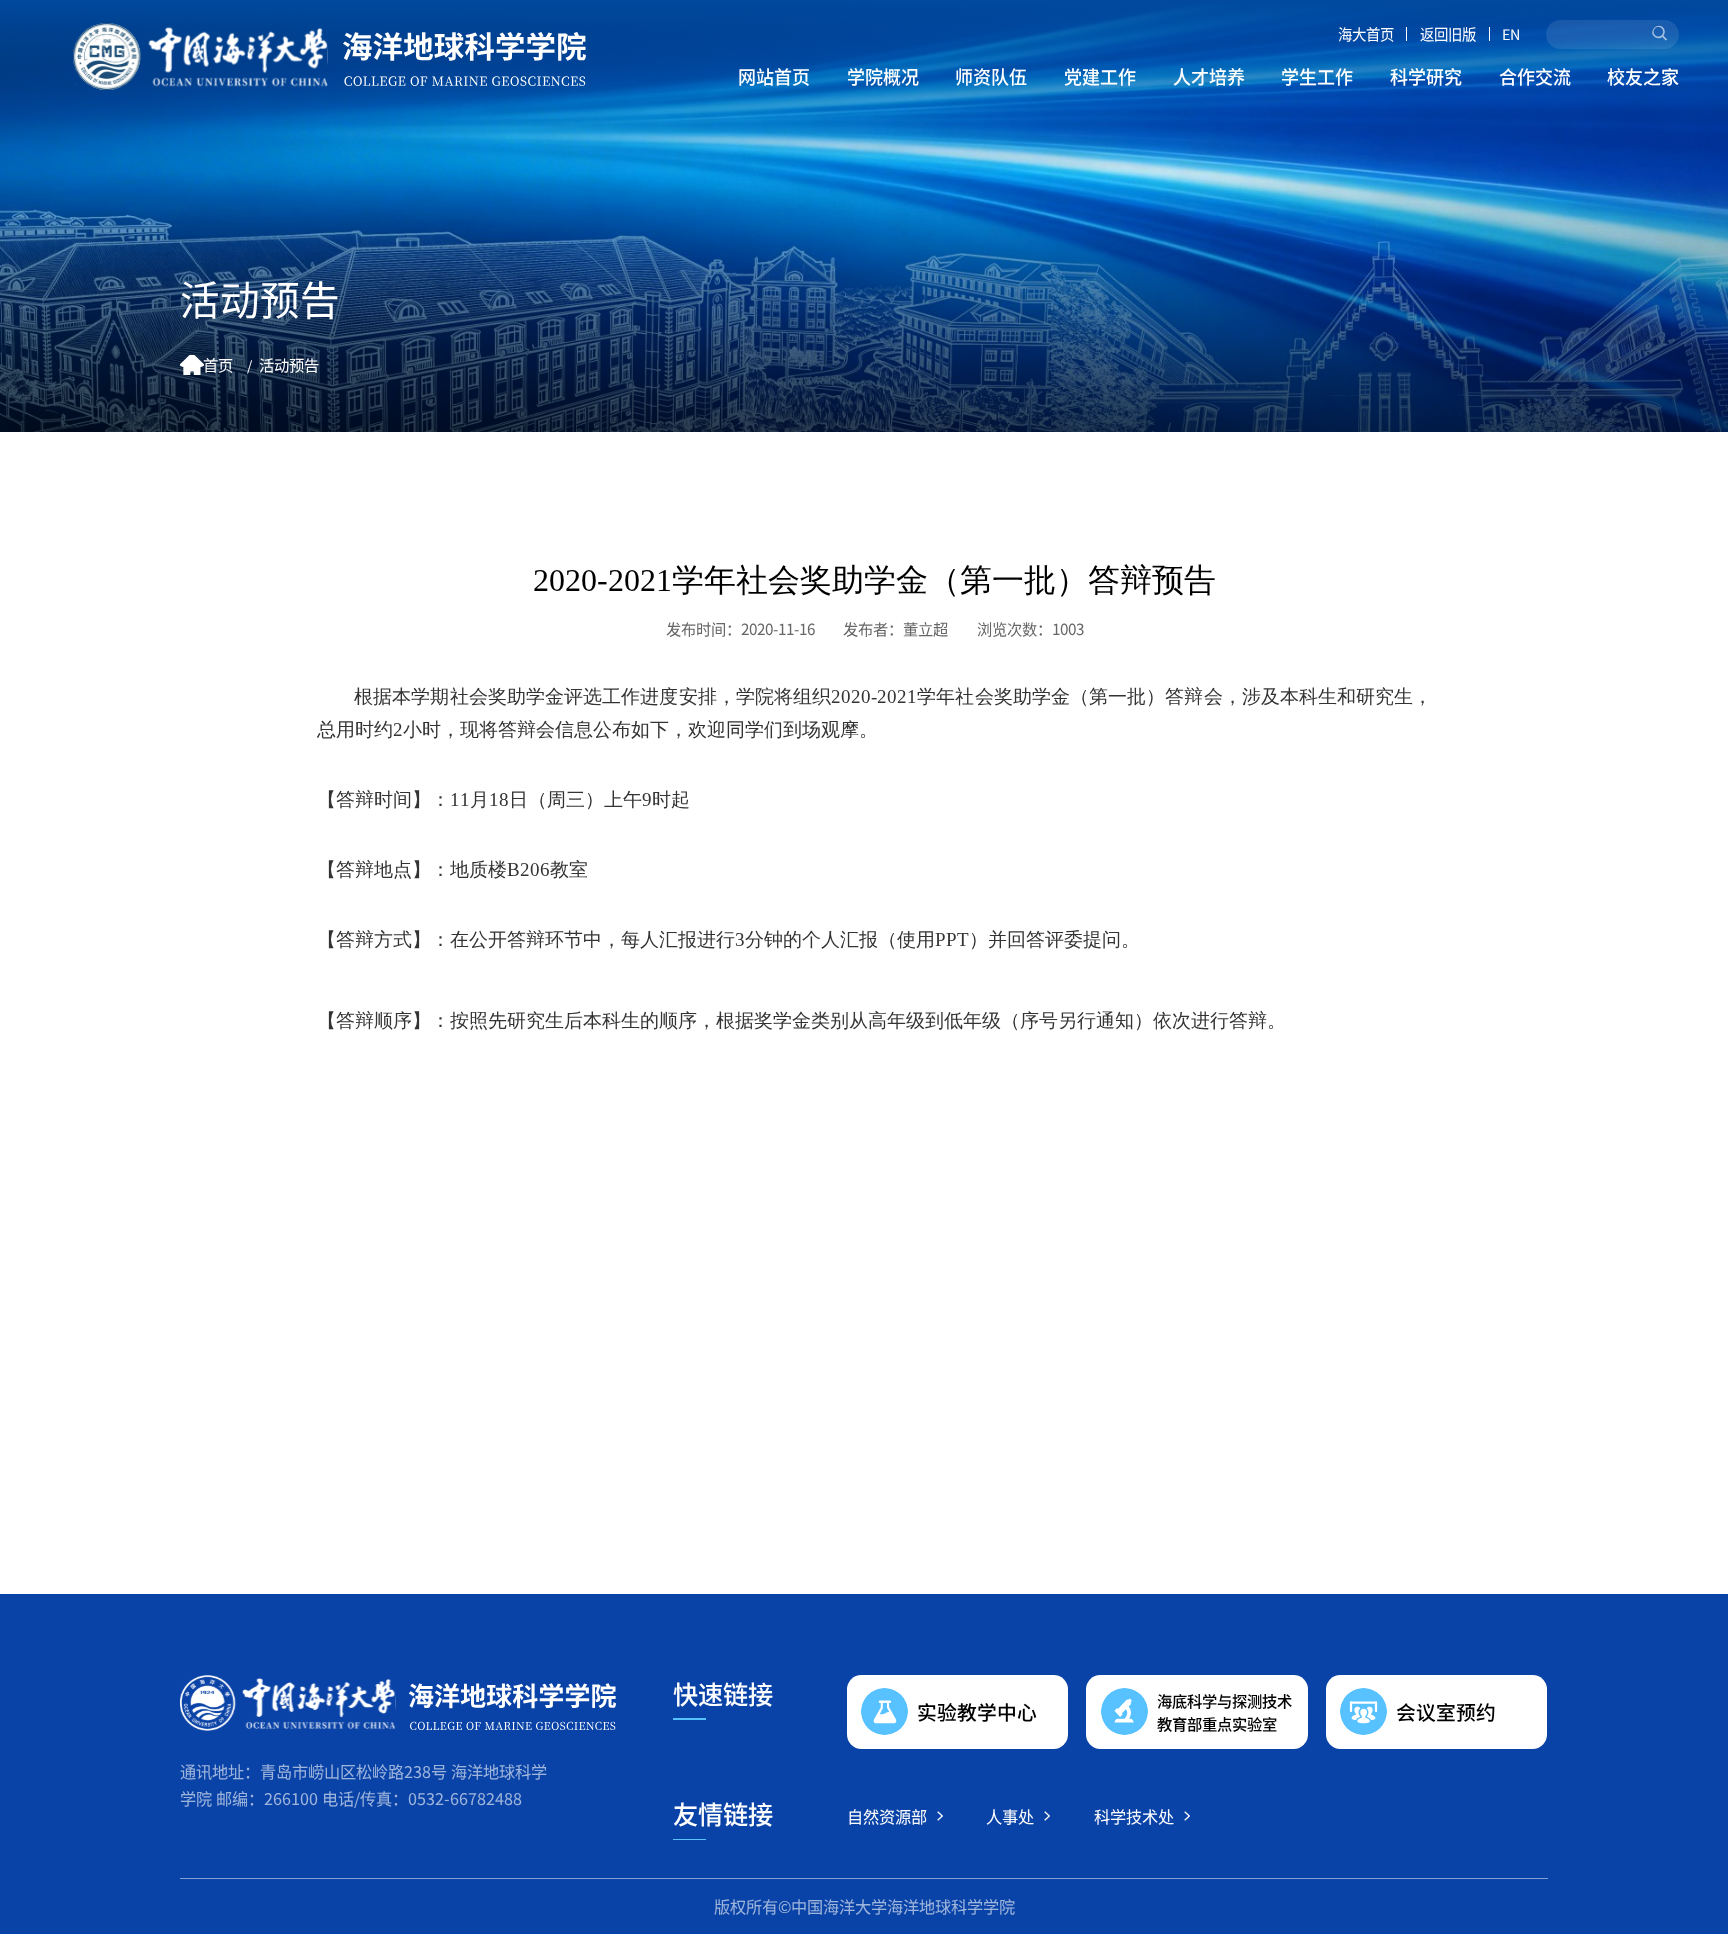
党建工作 (1100, 76)
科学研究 (1426, 76)
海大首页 (1366, 34)
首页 (218, 364)
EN (1511, 34)
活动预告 (289, 364)
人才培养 (1209, 76)
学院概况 (883, 76)
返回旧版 (1448, 34)
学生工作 (1317, 76)
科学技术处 (1134, 1816)
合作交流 (1535, 76)
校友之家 (1643, 76)
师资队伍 (991, 76)
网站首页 (774, 76)
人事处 (1010, 1816)
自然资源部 (887, 1816)
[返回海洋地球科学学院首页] (329, 56)
